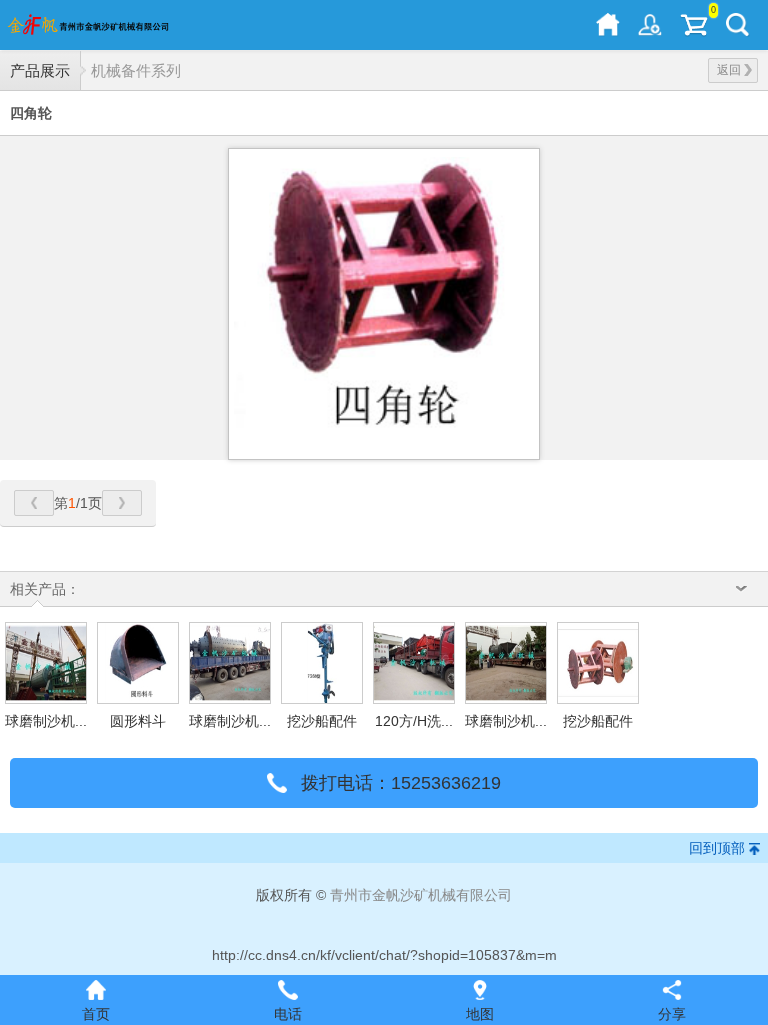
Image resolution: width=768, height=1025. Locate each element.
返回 (729, 70)
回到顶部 (717, 848)
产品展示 (40, 70)
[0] (694, 25)
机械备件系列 (136, 70)
